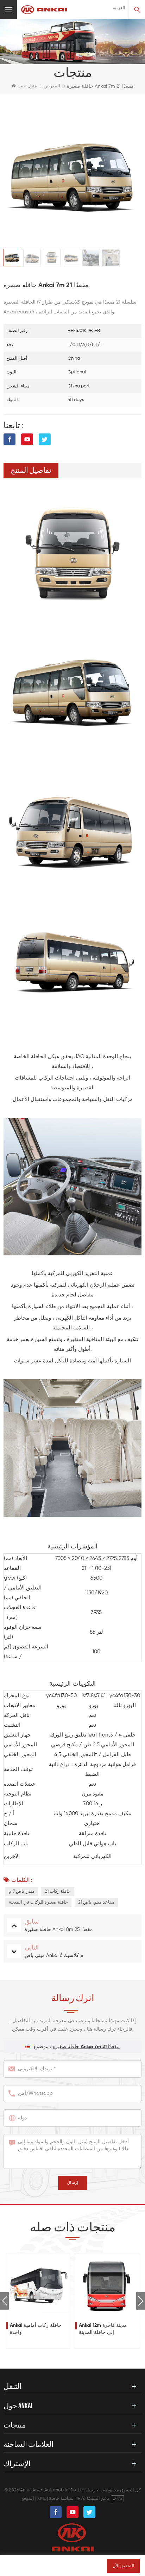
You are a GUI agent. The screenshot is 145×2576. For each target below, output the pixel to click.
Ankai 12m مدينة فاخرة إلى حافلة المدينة (103, 2329)
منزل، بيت (27, 86)
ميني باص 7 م (22, 1891)
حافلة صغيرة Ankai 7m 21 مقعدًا (86, 2047)
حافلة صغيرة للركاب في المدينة (38, 1902)
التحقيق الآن (123, 2566)
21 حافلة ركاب (58, 1891)
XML (42, 2499)
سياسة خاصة (61, 2499)
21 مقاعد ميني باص (96, 1902)
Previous (4, 2301)
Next (141, 2301)
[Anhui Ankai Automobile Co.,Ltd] (44, 10)
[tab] (31, 471)
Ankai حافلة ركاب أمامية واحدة (36, 2329)
